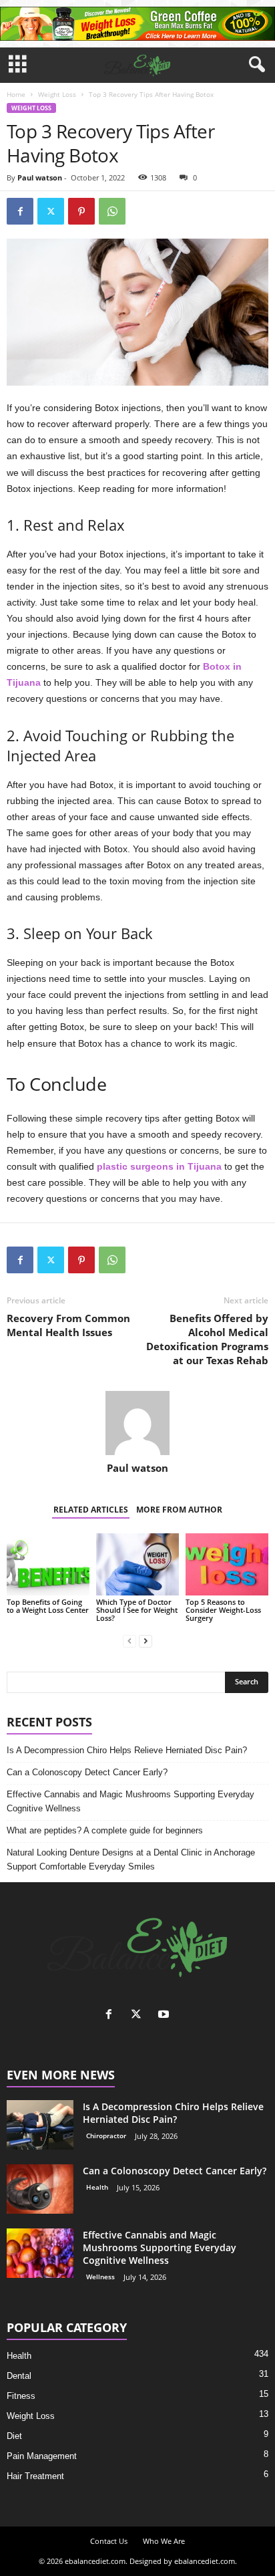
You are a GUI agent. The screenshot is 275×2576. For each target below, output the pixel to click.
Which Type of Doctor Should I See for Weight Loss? (137, 1610)
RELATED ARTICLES (91, 1510)
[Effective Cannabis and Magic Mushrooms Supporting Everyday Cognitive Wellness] (40, 2253)
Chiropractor (106, 2136)
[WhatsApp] (112, 211)
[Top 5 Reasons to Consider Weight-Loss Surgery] (227, 1564)
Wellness (100, 2277)
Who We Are (164, 2541)
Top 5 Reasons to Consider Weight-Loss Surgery (223, 1610)
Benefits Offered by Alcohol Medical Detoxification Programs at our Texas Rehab (207, 1339)
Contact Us (109, 2541)
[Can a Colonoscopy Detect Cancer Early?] (40, 2189)
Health (97, 2187)
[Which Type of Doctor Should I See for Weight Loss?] (137, 1564)
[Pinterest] (81, 211)
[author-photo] (137, 1423)
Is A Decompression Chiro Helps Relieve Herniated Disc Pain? (127, 1750)
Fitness (21, 2396)
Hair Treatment (35, 2476)
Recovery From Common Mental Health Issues (68, 1325)
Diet (14, 2436)
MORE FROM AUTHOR (179, 1510)
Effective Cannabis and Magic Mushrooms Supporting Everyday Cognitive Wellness (130, 1801)
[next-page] (146, 1641)
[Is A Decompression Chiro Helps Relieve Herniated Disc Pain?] (40, 2125)
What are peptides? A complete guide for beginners (105, 1830)
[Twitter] (51, 211)
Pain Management (42, 2456)
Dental (19, 2376)
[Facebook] (20, 211)
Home (16, 94)
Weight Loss (57, 94)
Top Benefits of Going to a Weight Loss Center (48, 1606)
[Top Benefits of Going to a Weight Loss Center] (48, 1564)
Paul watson (40, 177)
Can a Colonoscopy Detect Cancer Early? (87, 1772)
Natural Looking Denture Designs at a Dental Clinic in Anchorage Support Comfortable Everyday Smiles (131, 1859)
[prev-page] (129, 1641)
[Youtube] (165, 2016)
